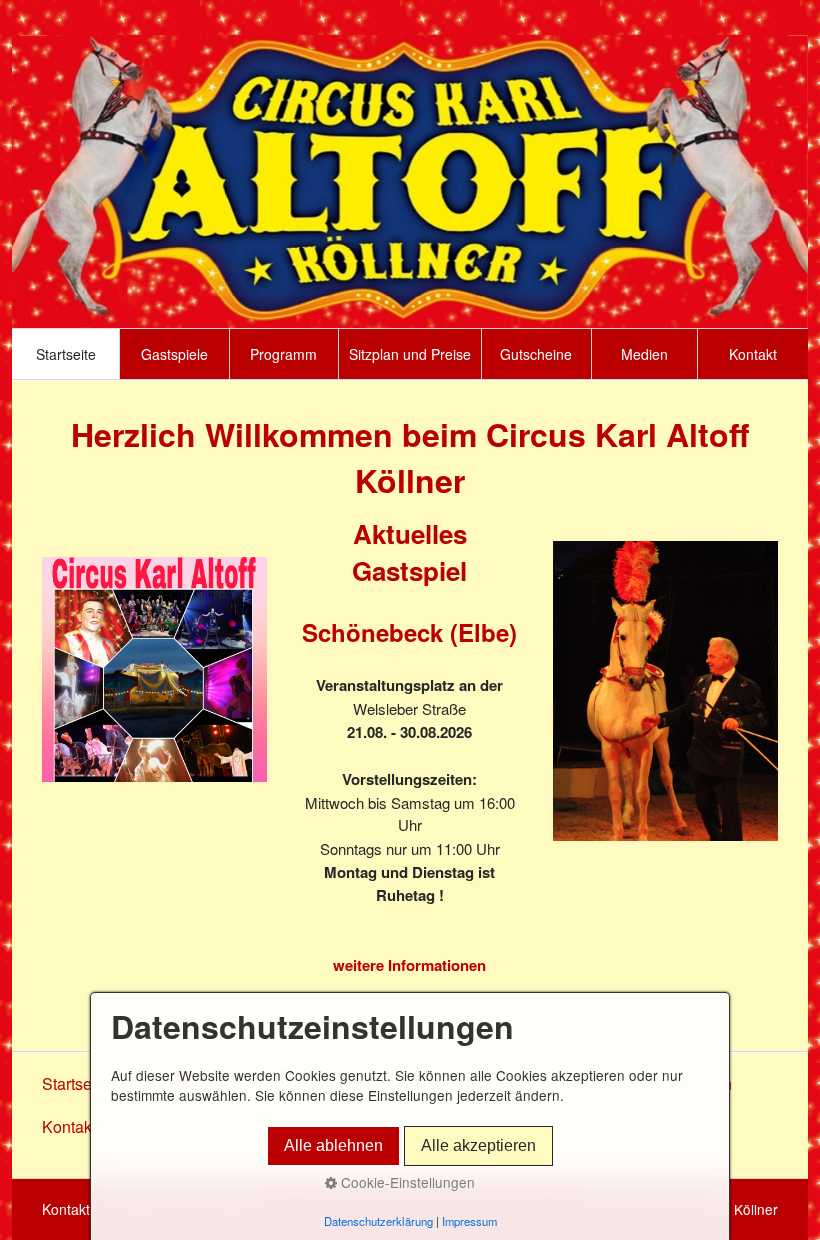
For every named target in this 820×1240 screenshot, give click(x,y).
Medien (644, 354)
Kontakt (753, 354)
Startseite (66, 354)
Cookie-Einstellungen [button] (406, 1182)
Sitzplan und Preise (410, 354)
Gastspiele (174, 354)
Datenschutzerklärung (378, 1221)
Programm (283, 354)
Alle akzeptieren (478, 1145)
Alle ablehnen (333, 1145)
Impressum (469, 1221)
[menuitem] (66, 354)
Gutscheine (536, 354)
